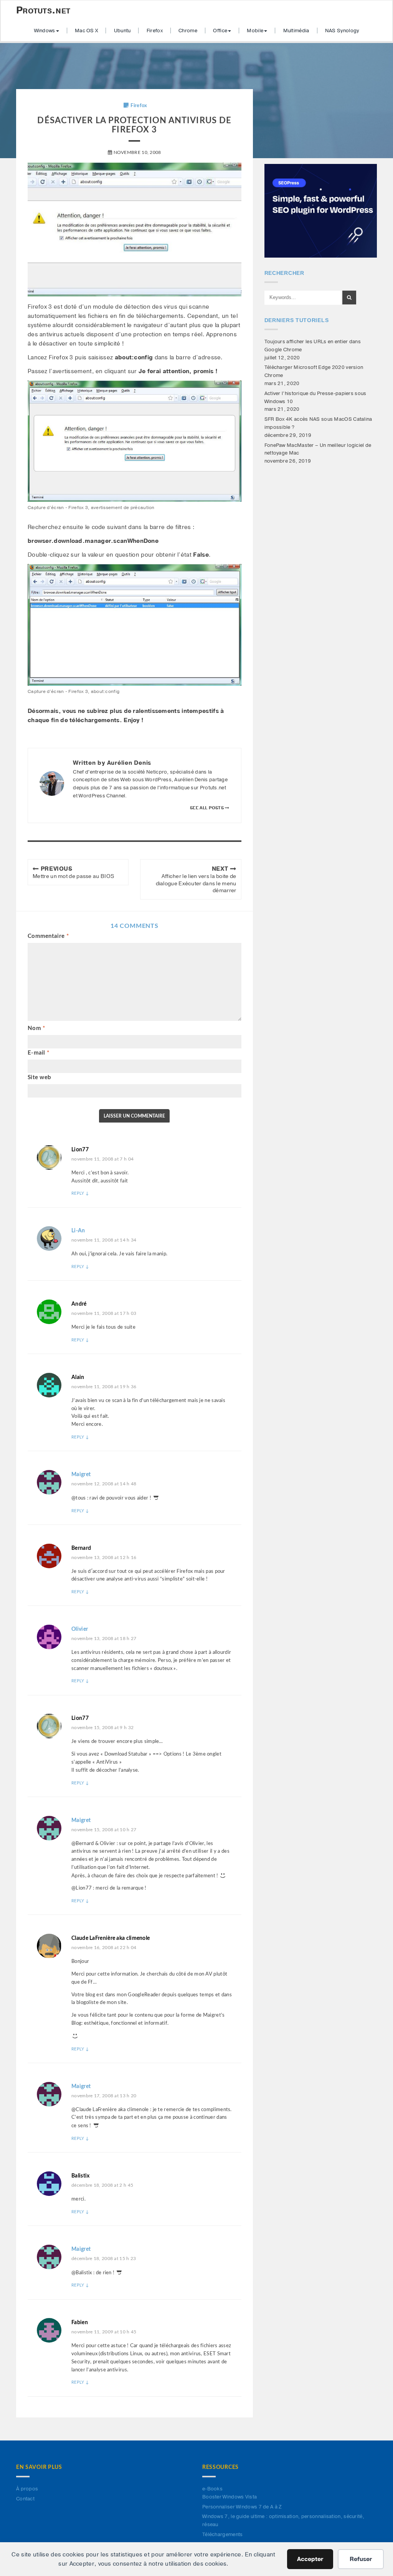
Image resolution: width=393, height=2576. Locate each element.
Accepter (310, 2559)
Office (220, 31)
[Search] (349, 298)
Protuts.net (43, 10)
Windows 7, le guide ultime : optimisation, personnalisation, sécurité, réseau (283, 2521)
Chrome (188, 31)
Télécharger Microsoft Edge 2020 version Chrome (314, 371)
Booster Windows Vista (230, 2497)
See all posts (207, 808)
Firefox (155, 31)
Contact (25, 2499)
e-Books (212, 2489)
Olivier (80, 1629)
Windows (45, 31)
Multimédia (296, 31)
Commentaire (48, 936)
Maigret (81, 1475)
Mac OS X (86, 31)
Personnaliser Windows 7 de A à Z (242, 2507)
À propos (27, 2489)
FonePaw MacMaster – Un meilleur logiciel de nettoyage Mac (318, 449)
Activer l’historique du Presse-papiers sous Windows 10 (315, 398)
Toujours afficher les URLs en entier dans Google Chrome (313, 346)
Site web (39, 1077)
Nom (36, 1028)
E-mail (38, 1053)
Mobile (255, 31)
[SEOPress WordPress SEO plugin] (321, 210)
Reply (80, 1193)
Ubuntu (122, 31)
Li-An (78, 1231)
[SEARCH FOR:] (303, 298)
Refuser (361, 2559)
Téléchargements (223, 2535)
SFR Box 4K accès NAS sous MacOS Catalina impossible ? (318, 423)
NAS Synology (342, 31)
